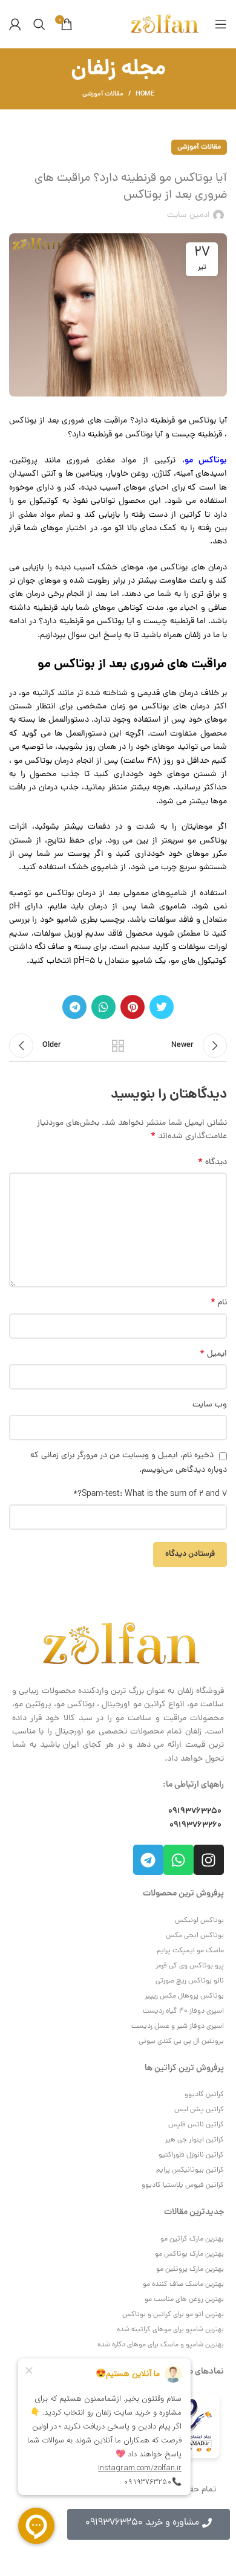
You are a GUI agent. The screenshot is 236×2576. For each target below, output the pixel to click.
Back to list (118, 1046)
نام (219, 1303)
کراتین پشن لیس (199, 2110)
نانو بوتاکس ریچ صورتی (190, 1981)
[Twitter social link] (162, 1007)
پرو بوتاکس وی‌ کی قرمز (190, 1966)
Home (145, 94)
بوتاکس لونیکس (199, 1921)
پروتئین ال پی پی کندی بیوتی (181, 2042)
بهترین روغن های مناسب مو (184, 2300)
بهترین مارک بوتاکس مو (189, 2254)
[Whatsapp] (179, 1860)
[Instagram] (209, 1860)
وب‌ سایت (210, 1405)
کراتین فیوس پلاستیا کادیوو (183, 2186)
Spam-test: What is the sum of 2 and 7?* (150, 1494)
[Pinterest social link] (133, 1007)
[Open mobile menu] (221, 24)
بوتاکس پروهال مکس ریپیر (184, 1996)
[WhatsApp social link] (103, 1007)
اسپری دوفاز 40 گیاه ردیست (183, 2011)
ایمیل (213, 1354)
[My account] (15, 24)
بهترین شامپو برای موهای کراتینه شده (170, 2330)
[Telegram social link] (74, 1007)
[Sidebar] (221, 2561)
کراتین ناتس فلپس (196, 2125)
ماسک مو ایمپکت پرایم (190, 1951)
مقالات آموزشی (103, 94)
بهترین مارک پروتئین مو (190, 2270)
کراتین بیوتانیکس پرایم (190, 2170)
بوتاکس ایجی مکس (195, 1936)
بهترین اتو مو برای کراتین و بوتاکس (173, 2315)
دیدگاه (212, 1163)
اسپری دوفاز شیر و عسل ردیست (178, 2027)
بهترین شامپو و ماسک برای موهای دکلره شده (161, 2345)
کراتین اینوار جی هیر (195, 2140)
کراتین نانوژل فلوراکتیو (191, 2155)
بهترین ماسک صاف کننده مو (183, 2285)
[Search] (39, 24)
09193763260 (195, 1825)
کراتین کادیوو (204, 2095)
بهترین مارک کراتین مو (192, 2239)
